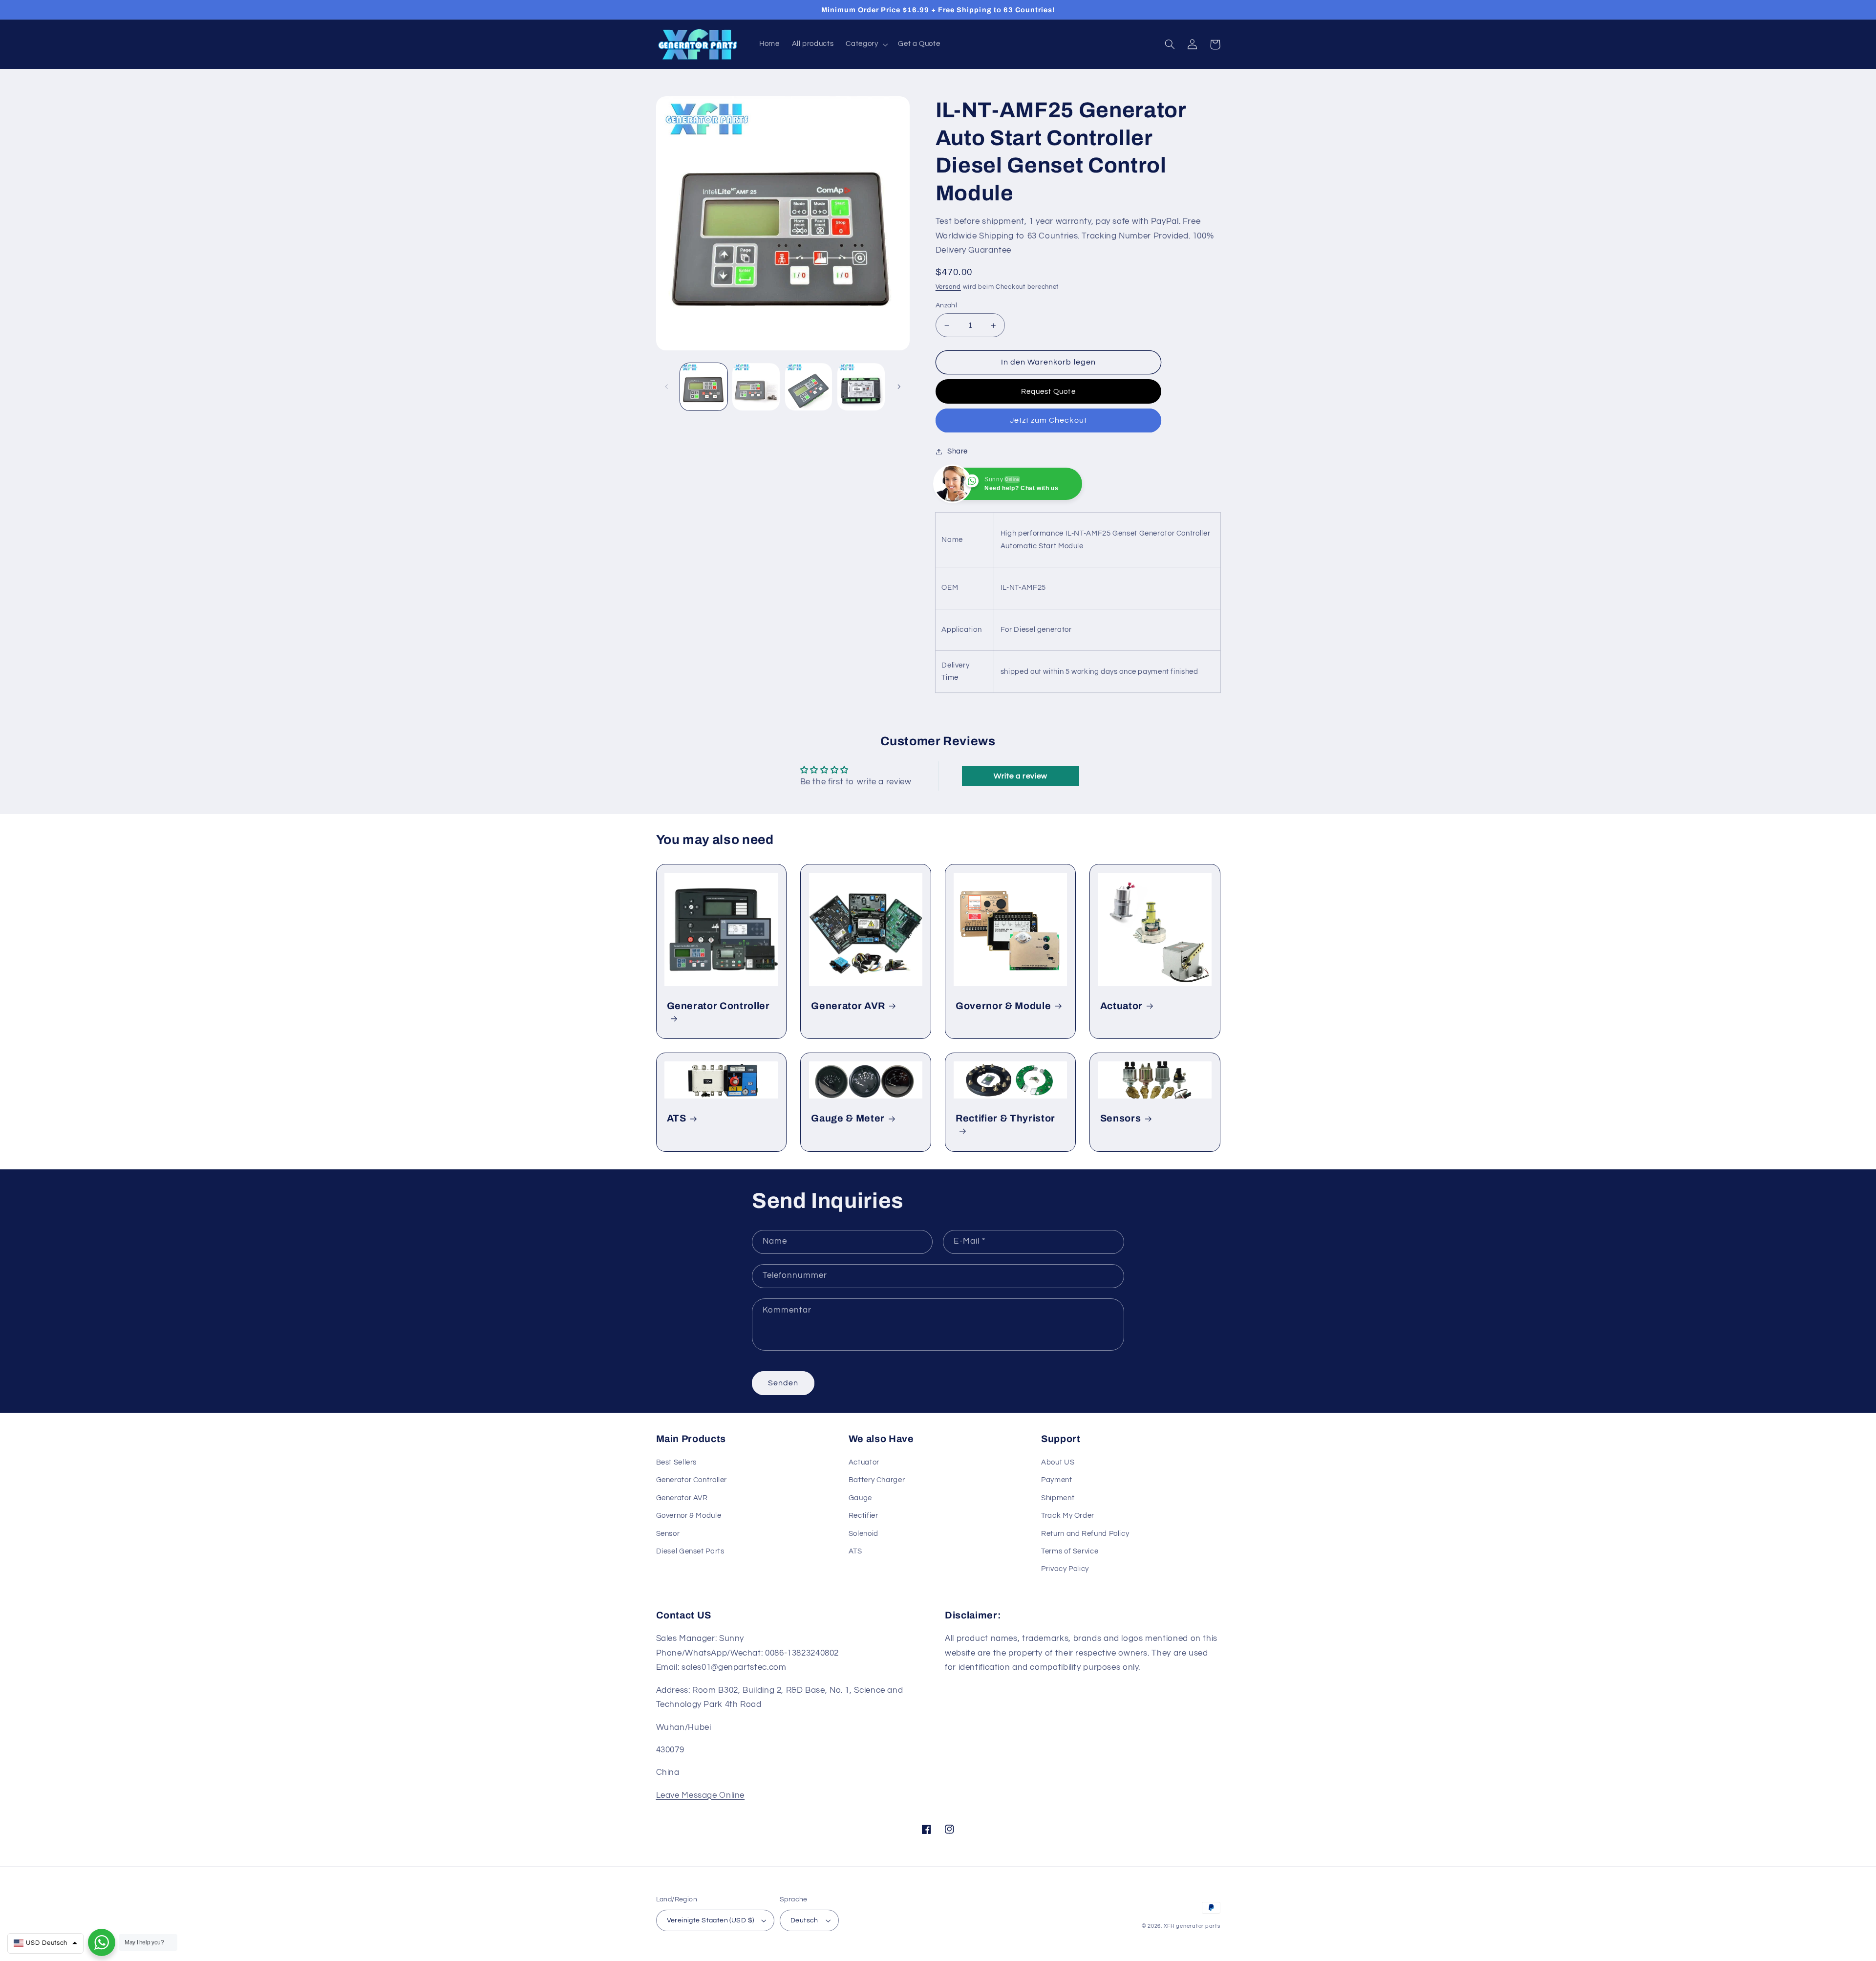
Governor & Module (1003, 1006)
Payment (1056, 1480)
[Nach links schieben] (667, 387)
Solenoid (863, 1534)
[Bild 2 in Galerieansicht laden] (756, 387)
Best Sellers (677, 1462)
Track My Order (1068, 1516)
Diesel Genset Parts (690, 1551)
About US (1058, 1462)
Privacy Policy (1065, 1569)
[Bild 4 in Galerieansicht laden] (861, 387)
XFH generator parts (1192, 1926)
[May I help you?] (102, 1942)
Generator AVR (848, 1006)
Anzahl (947, 305)
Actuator (1121, 1006)
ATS (677, 1118)
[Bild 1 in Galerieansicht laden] (704, 387)
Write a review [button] (1021, 776)
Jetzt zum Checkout (1048, 420)
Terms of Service (1070, 1551)
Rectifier (863, 1516)
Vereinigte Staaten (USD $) (711, 1920)
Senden (783, 1383)
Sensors (1121, 1118)
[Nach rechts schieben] (899, 387)
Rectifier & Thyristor (1005, 1118)
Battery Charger (877, 1480)
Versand (948, 287)
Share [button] (958, 451)
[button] (866, 44)
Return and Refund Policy (1085, 1534)
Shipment (1058, 1498)
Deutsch (804, 1920)
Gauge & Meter (848, 1118)
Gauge (860, 1498)
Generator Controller (718, 1006)
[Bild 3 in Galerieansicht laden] (809, 387)
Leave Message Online (701, 1795)
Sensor (668, 1534)
